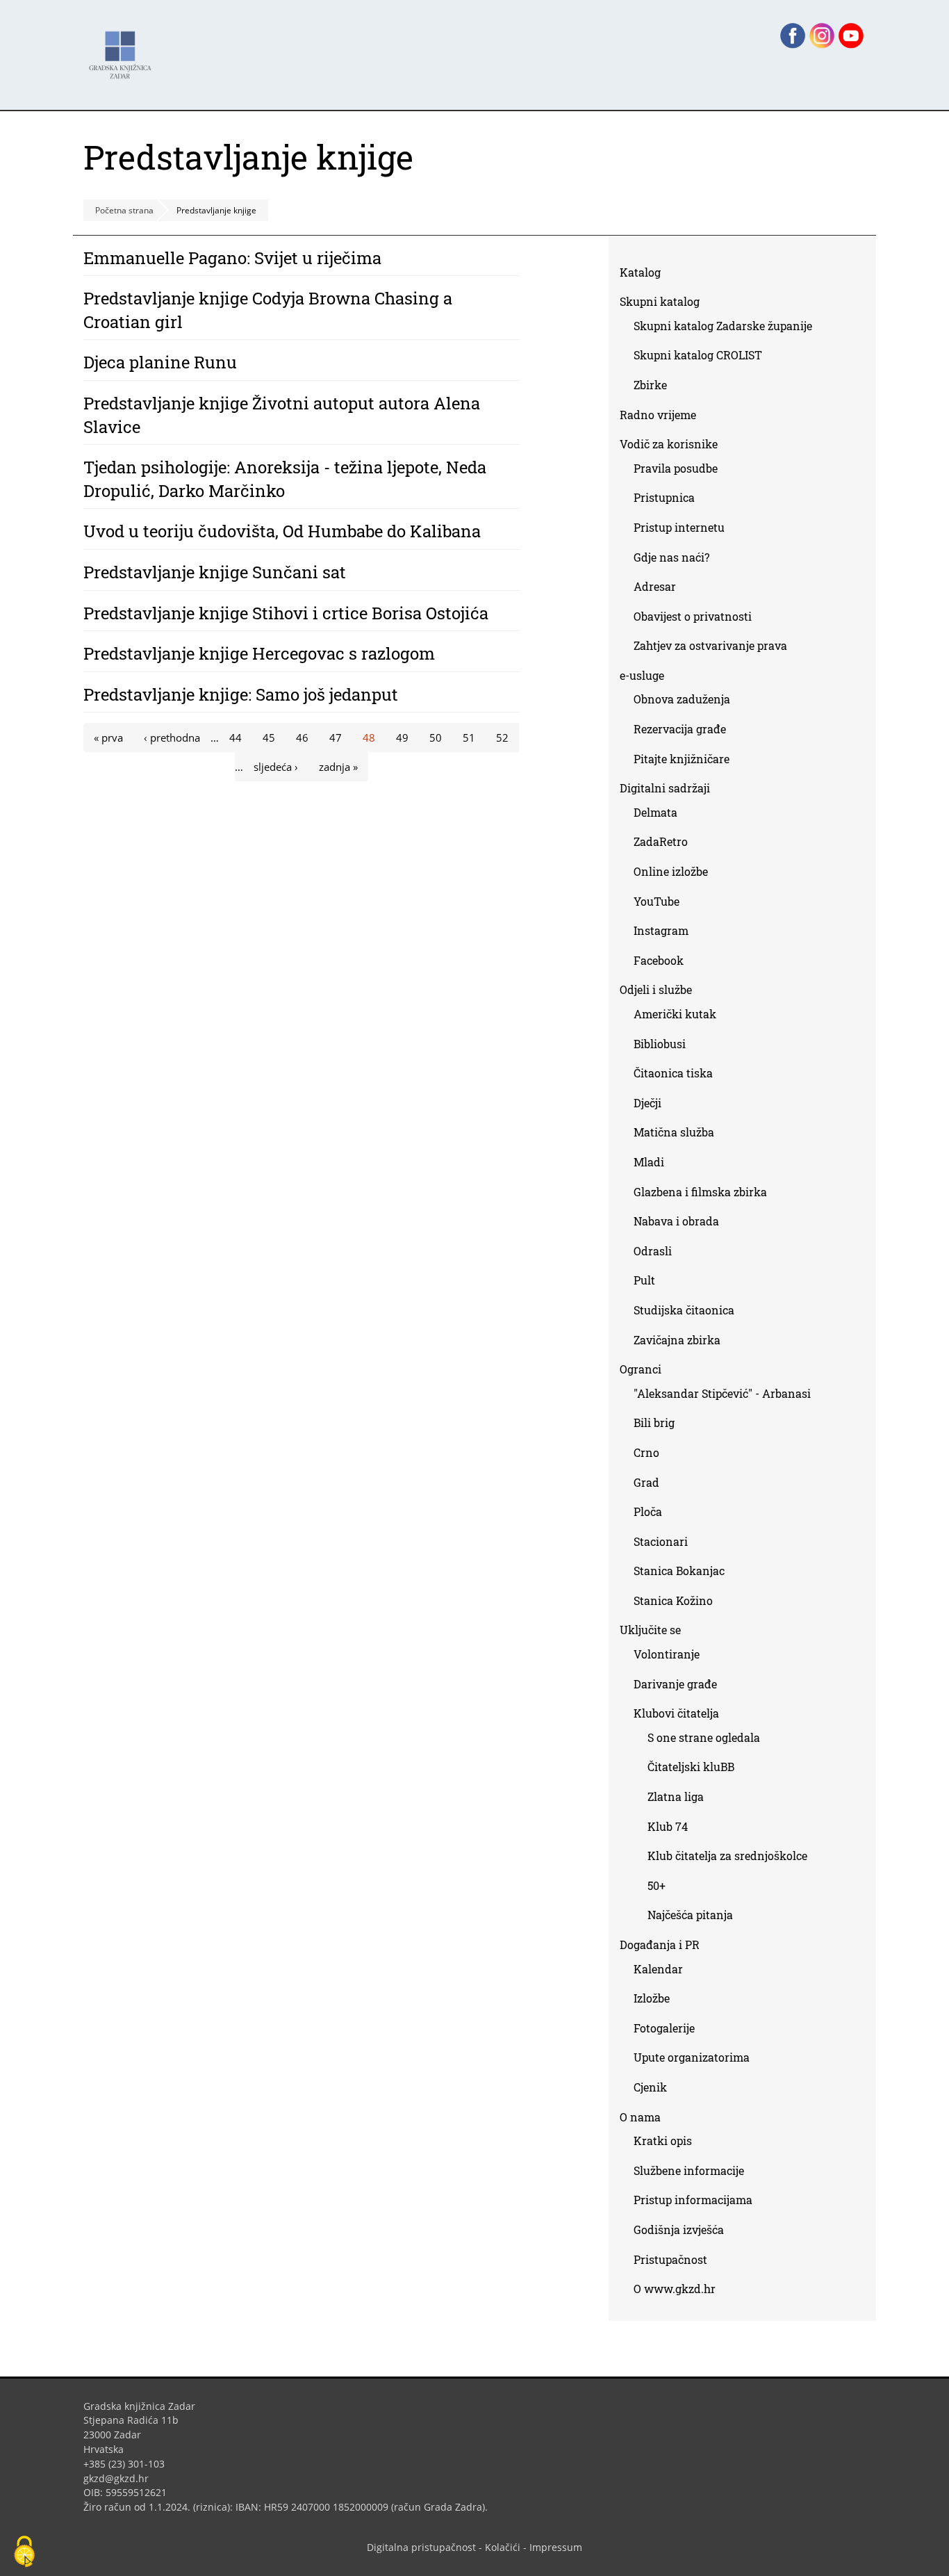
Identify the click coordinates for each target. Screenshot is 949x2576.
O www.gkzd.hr (675, 2289)
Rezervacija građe (680, 729)
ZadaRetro (661, 841)
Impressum (556, 2547)
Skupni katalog (660, 301)
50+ (657, 1885)
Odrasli (653, 1251)
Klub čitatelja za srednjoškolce (727, 1856)
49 (402, 737)
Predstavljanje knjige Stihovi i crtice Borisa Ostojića (286, 613)
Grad (646, 1482)
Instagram (666, 933)
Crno (646, 1452)
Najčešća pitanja (690, 1915)
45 (269, 737)
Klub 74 (668, 1826)
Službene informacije (689, 2170)
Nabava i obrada (676, 1221)
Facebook (664, 963)
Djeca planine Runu (160, 362)
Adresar (655, 586)
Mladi (649, 1162)
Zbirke (655, 388)
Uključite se (650, 1630)
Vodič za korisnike (669, 444)
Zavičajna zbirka (677, 1340)
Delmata (661, 815)
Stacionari (661, 1541)
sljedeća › (276, 767)
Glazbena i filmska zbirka (700, 1192)
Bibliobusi (660, 1044)
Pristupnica (664, 497)
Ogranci (641, 1369)
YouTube (662, 904)
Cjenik (650, 2087)
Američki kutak (675, 1014)
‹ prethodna (172, 737)
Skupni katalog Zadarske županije (723, 326)
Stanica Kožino (673, 1600)
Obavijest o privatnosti (693, 616)
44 (236, 737)
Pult (644, 1280)
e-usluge (642, 675)
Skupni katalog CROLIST (703, 358)
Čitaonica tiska (673, 1073)
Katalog (645, 275)
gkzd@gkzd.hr (121, 2478)
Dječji (647, 1103)
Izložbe (652, 1998)
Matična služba (674, 1132)
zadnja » (338, 767)
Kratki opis (663, 2141)
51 (469, 737)
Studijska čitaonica (684, 1310)
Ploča (648, 1511)
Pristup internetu (679, 527)
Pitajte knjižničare (687, 761)
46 (302, 737)
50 (436, 737)
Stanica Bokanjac (679, 1571)
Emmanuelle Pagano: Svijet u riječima (232, 258)
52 (502, 737)
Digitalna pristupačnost (421, 2547)
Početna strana (124, 210)
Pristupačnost (670, 2259)
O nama (640, 2117)
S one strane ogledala (704, 1737)
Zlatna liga (676, 1796)
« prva (108, 737)
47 (336, 737)
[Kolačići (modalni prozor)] (24, 2552)
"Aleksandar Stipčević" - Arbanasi (722, 1393)
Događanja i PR (660, 1945)
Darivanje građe (675, 1684)
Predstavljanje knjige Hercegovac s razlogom (259, 653)
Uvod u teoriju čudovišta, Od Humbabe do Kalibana (282, 531)
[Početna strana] (124, 48)
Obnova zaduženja (682, 699)
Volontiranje (667, 1654)
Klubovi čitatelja (676, 1713)
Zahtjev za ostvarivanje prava (710, 645)
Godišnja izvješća (679, 2229)
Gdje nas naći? (671, 557)
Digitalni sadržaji (665, 788)
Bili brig (654, 1422)
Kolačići (503, 2547)
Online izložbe (671, 871)
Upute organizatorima (692, 2057)
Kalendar (658, 1969)
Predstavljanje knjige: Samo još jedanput (241, 694)
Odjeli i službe (656, 989)
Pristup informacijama (693, 2200)
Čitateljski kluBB (691, 1767)
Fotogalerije (664, 2028)
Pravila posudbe (676, 468)
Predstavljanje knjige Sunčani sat (215, 572)
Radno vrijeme (658, 415)
